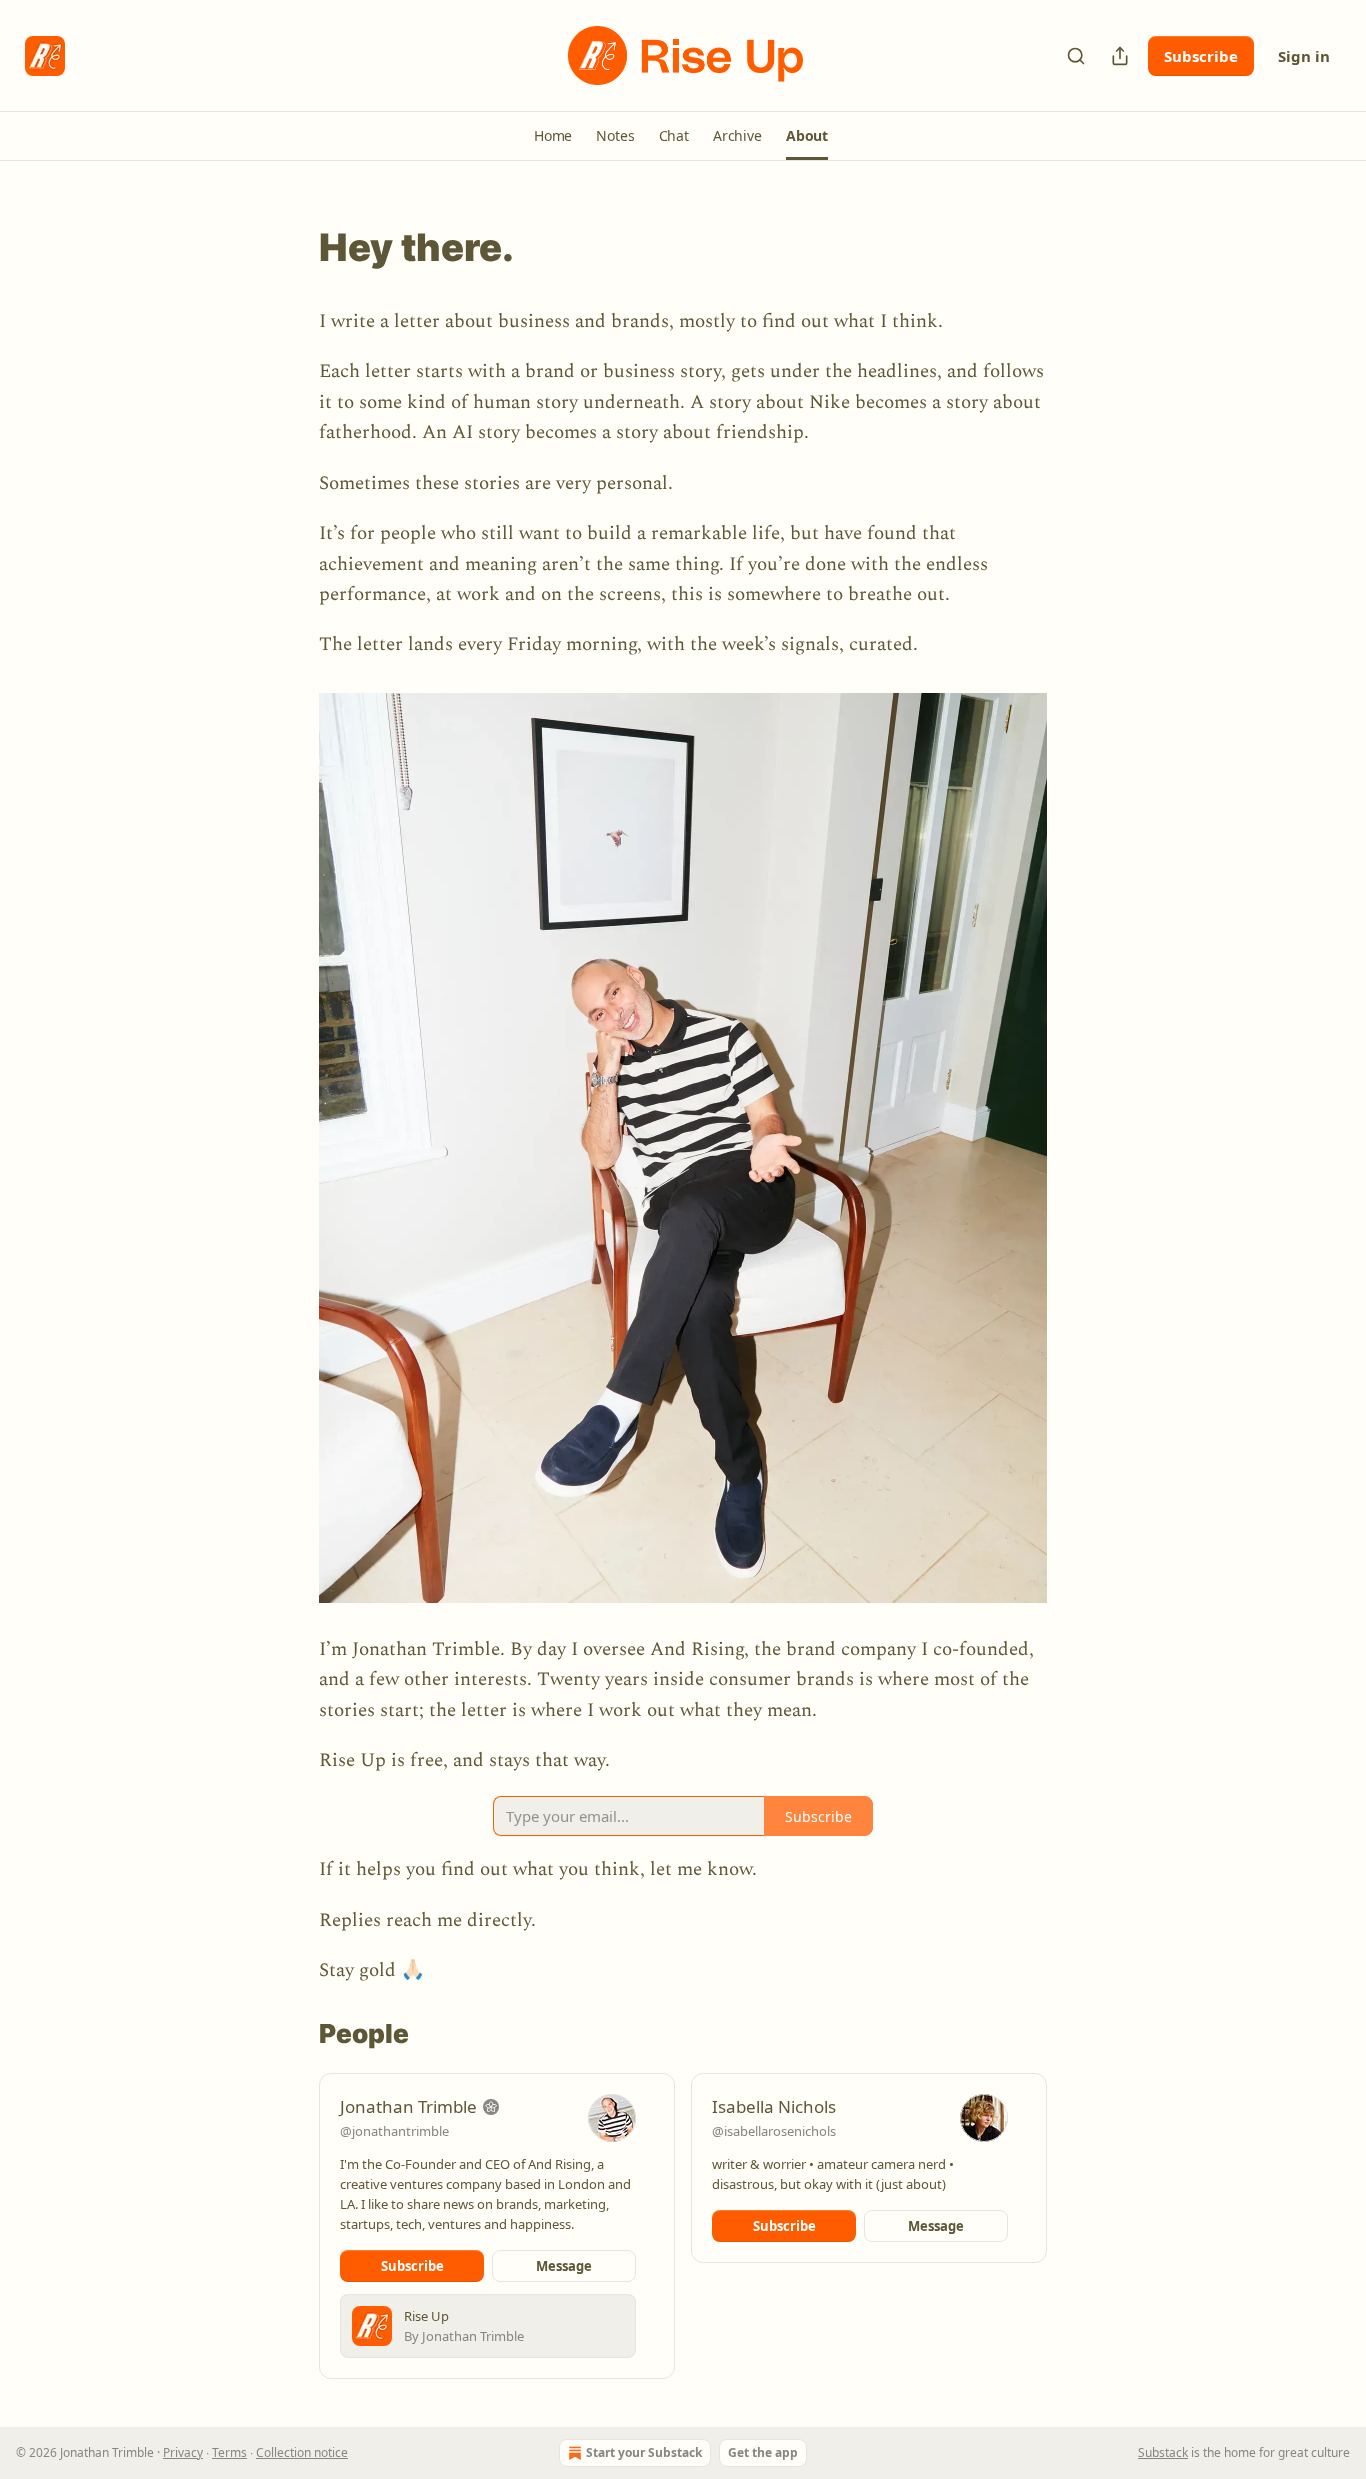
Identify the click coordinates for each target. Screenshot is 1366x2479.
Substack (1163, 2452)
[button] (553, 136)
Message (564, 2266)
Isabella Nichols (774, 2106)
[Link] (291, 247)
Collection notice (302, 2452)
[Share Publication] (1120, 56)
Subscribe (1201, 56)
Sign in (1304, 56)
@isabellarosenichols (774, 2131)
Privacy (183, 2452)
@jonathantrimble (394, 2131)
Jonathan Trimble (408, 2106)
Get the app (763, 2452)
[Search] (1076, 56)
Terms (229, 2452)
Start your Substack (644, 2452)
